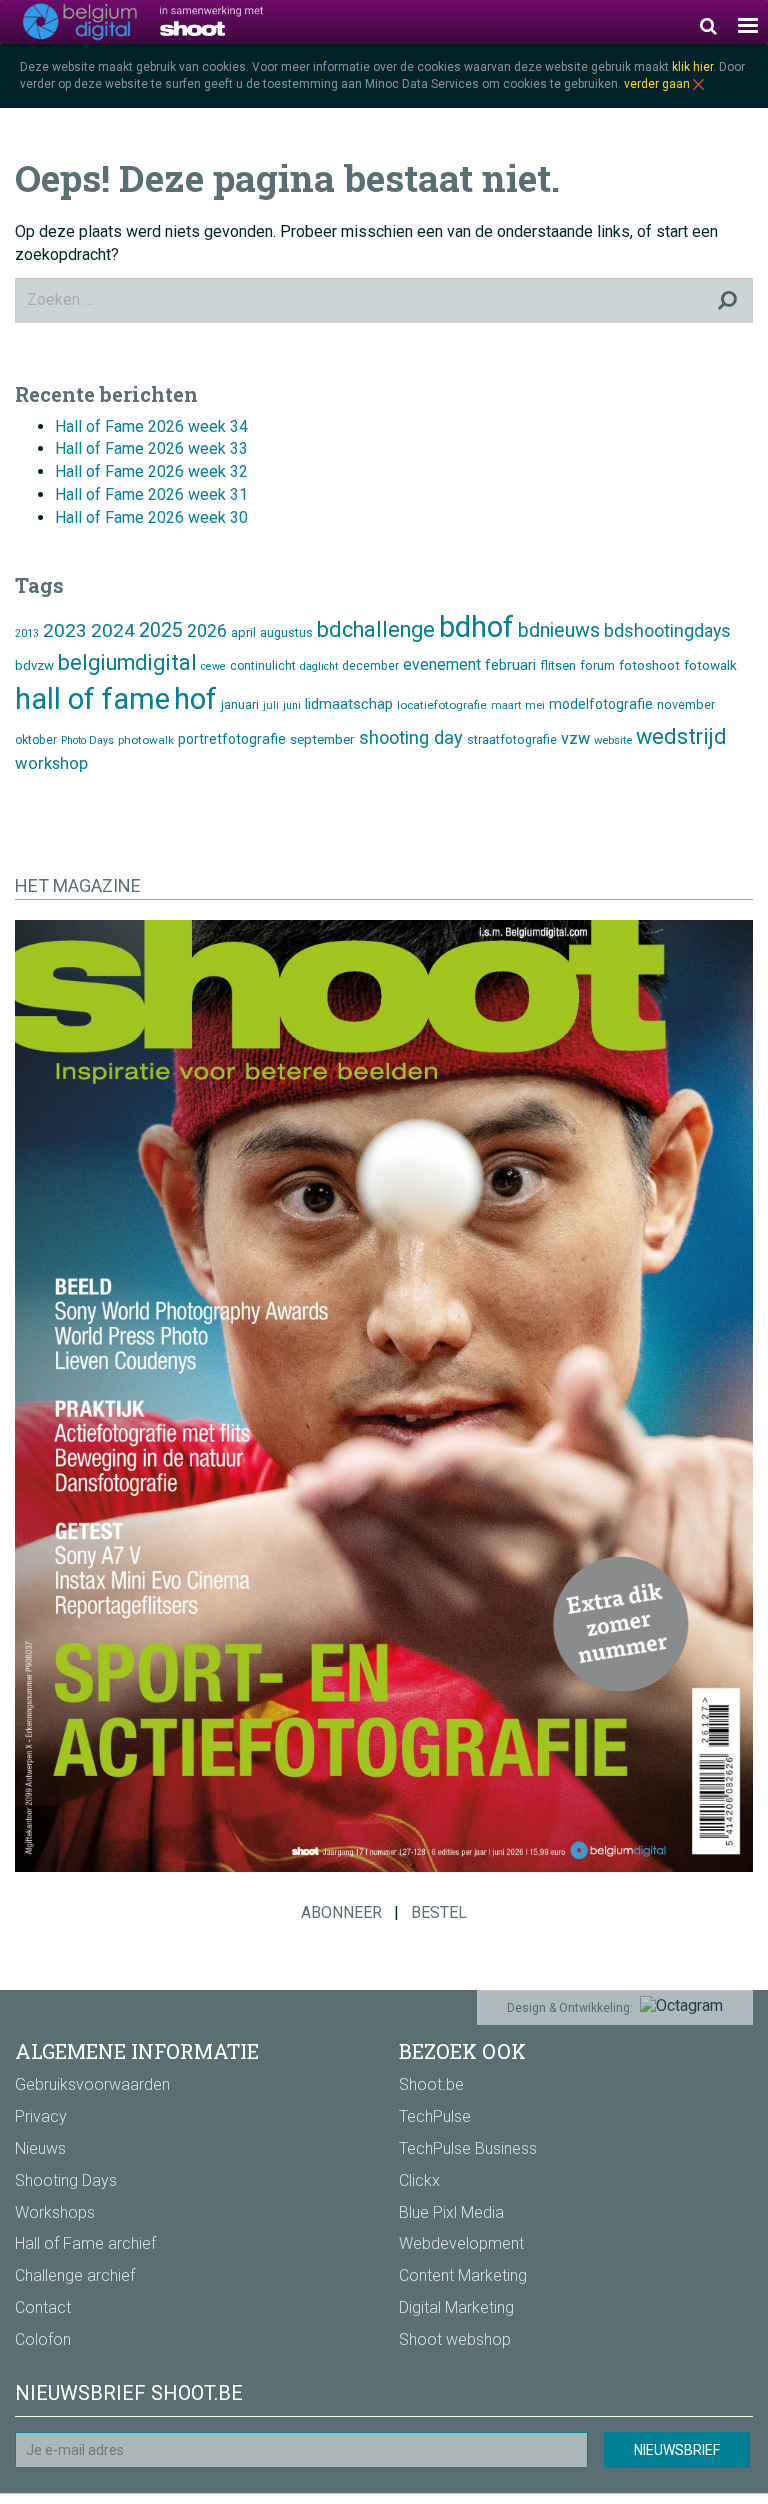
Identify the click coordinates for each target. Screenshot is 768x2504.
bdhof (476, 627)
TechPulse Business (468, 2148)
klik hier (692, 67)
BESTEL (439, 1912)
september (322, 739)
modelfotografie (601, 704)
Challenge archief (75, 2275)
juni (292, 705)
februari (510, 665)
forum (597, 665)
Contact (43, 2307)
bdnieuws (559, 630)
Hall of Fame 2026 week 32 (151, 471)
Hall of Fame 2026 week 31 (151, 494)
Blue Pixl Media (451, 2212)
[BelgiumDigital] (80, 22)
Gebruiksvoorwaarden (92, 2084)
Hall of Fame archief (85, 2243)
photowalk (146, 740)
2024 (113, 630)
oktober (36, 740)
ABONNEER (341, 1912)
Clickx (419, 2180)
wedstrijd (681, 736)
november (686, 704)
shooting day (411, 737)
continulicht (263, 666)
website (613, 740)
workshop (51, 763)
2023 (65, 630)
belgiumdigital (127, 662)
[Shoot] (240, 21)
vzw (575, 738)
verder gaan (658, 84)
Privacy (41, 2116)
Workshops (55, 2212)
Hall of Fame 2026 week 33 (151, 448)
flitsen (558, 665)
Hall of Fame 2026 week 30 (151, 517)
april (243, 632)
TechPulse (435, 2116)
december (370, 666)
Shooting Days (66, 2180)
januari (240, 704)
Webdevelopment (461, 2243)
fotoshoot (649, 665)
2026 (207, 630)
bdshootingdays (667, 631)
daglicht (319, 666)
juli (271, 705)
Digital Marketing (456, 2307)
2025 (161, 630)
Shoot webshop (455, 2339)
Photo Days (87, 740)
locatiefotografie (442, 705)
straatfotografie (512, 739)
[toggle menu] (748, 22)
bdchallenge (376, 629)
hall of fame (92, 699)
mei (535, 705)
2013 (27, 633)
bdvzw (34, 665)
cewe (213, 666)
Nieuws (40, 2148)
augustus (286, 632)
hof (195, 699)
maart (506, 705)
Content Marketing (463, 2275)
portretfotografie (232, 739)
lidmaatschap (349, 704)
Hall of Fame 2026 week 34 (151, 426)
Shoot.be (431, 2084)
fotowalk (710, 665)
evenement (442, 664)
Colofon (43, 2339)
